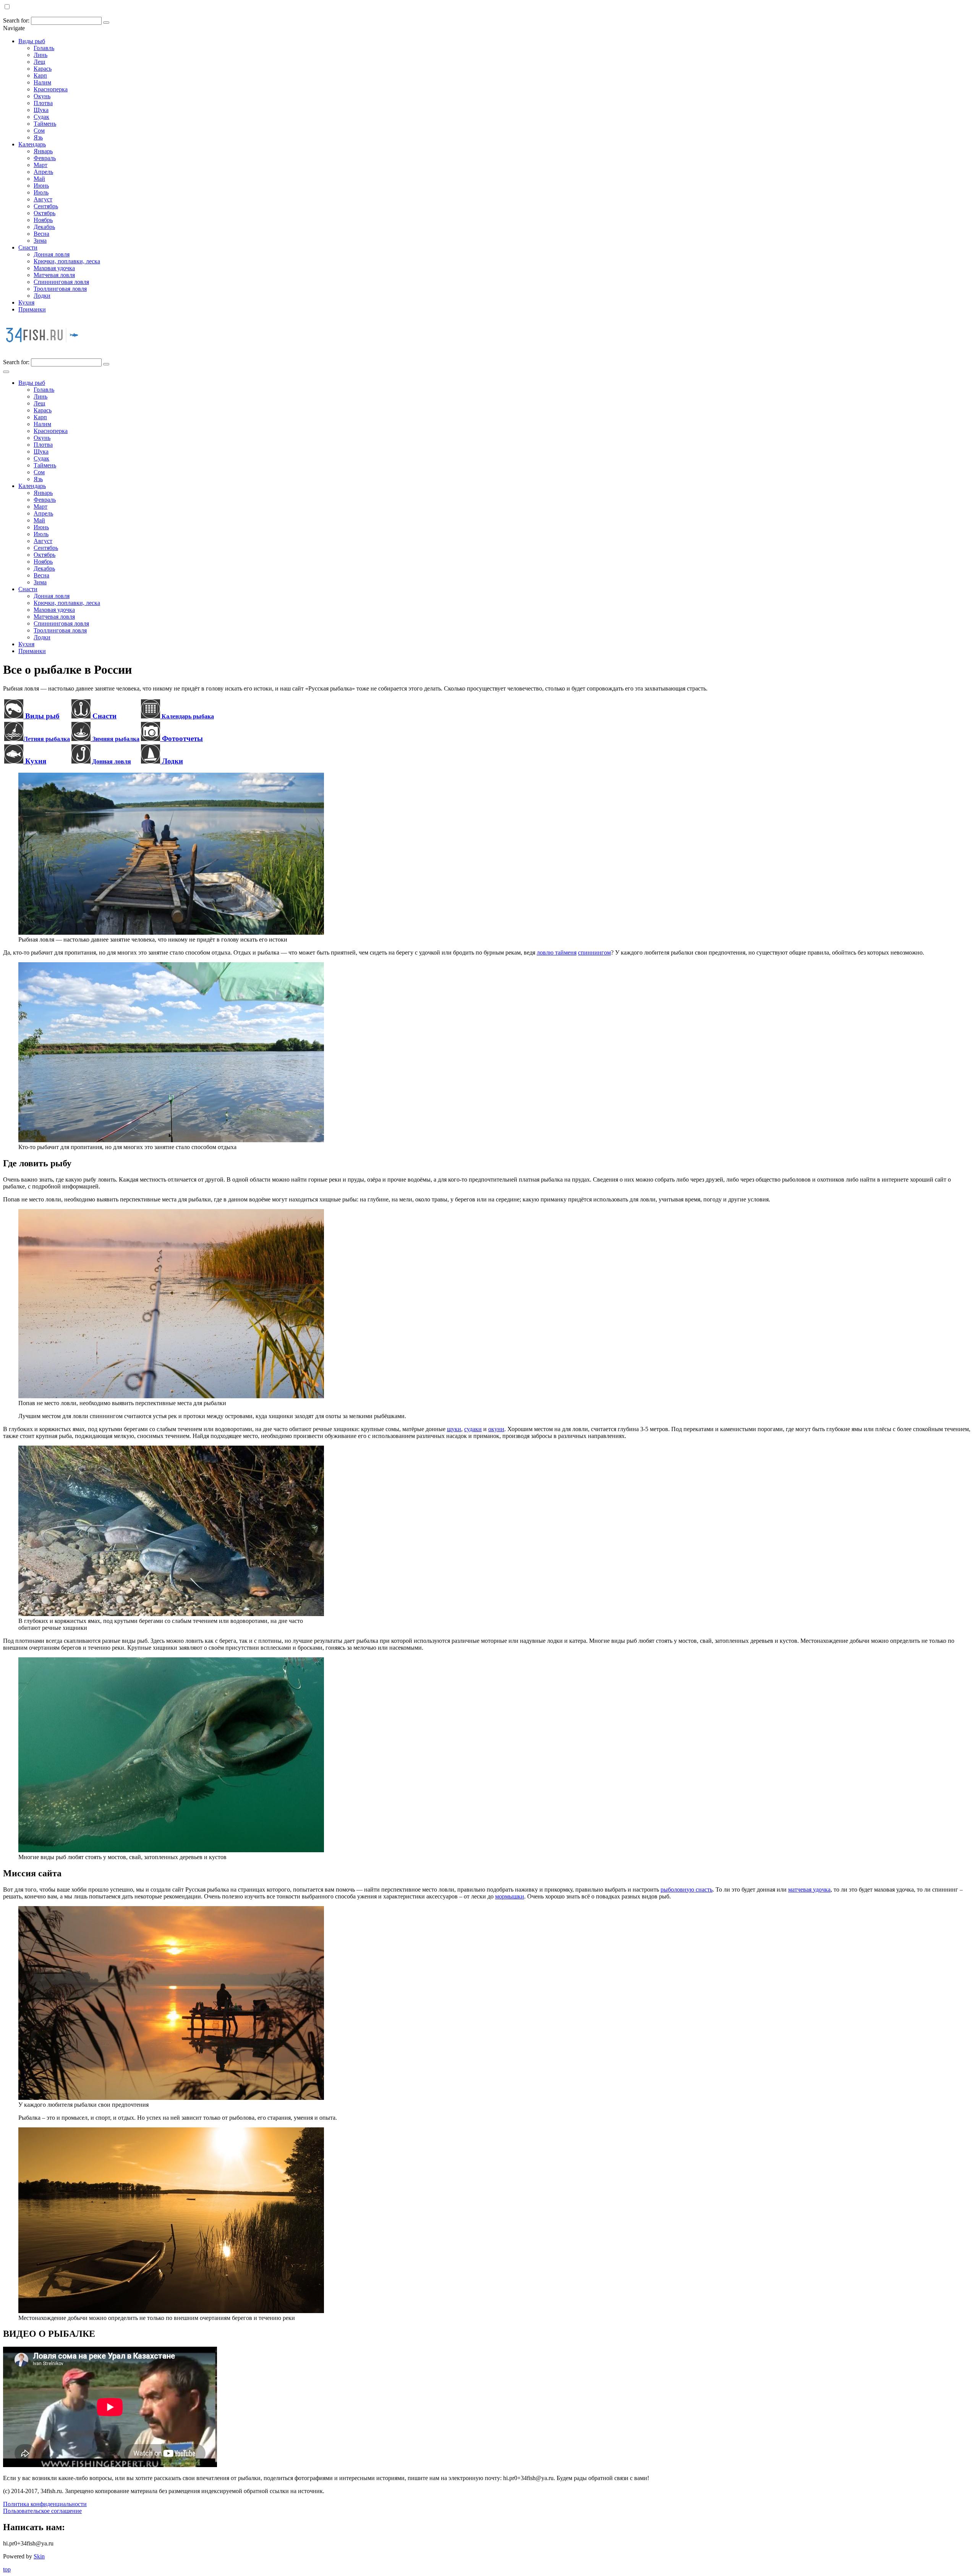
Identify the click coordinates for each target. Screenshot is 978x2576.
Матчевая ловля (54, 275)
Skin (39, 2556)
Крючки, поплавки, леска (67, 261)
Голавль (44, 48)
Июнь (41, 186)
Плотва (43, 103)
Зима (40, 241)
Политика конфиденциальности (45, 2504)
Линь (40, 55)
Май (39, 179)
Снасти (28, 247)
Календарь (32, 144)
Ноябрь (43, 220)
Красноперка (51, 89)
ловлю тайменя (557, 952)
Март (40, 165)
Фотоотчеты (181, 738)
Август (43, 199)
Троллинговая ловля (60, 289)
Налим (42, 82)
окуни (496, 1429)
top (7, 2569)
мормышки (510, 1896)
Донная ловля (52, 254)
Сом (39, 131)
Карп (40, 75)
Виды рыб (32, 41)
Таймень (45, 124)
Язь (38, 137)
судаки (473, 1429)
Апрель (43, 172)
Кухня (26, 302)
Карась (43, 69)
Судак (41, 117)
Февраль (45, 158)
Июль (41, 192)
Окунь (42, 96)
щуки (454, 1429)
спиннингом (594, 952)
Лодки (42, 296)
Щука (41, 110)
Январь (43, 151)
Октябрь (45, 213)
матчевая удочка (809, 1889)
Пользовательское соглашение (42, 2511)
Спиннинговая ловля (61, 282)
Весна (41, 234)
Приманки (32, 309)
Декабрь (44, 227)
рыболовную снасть (687, 1889)
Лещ (39, 62)
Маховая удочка (54, 268)
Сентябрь (46, 206)
